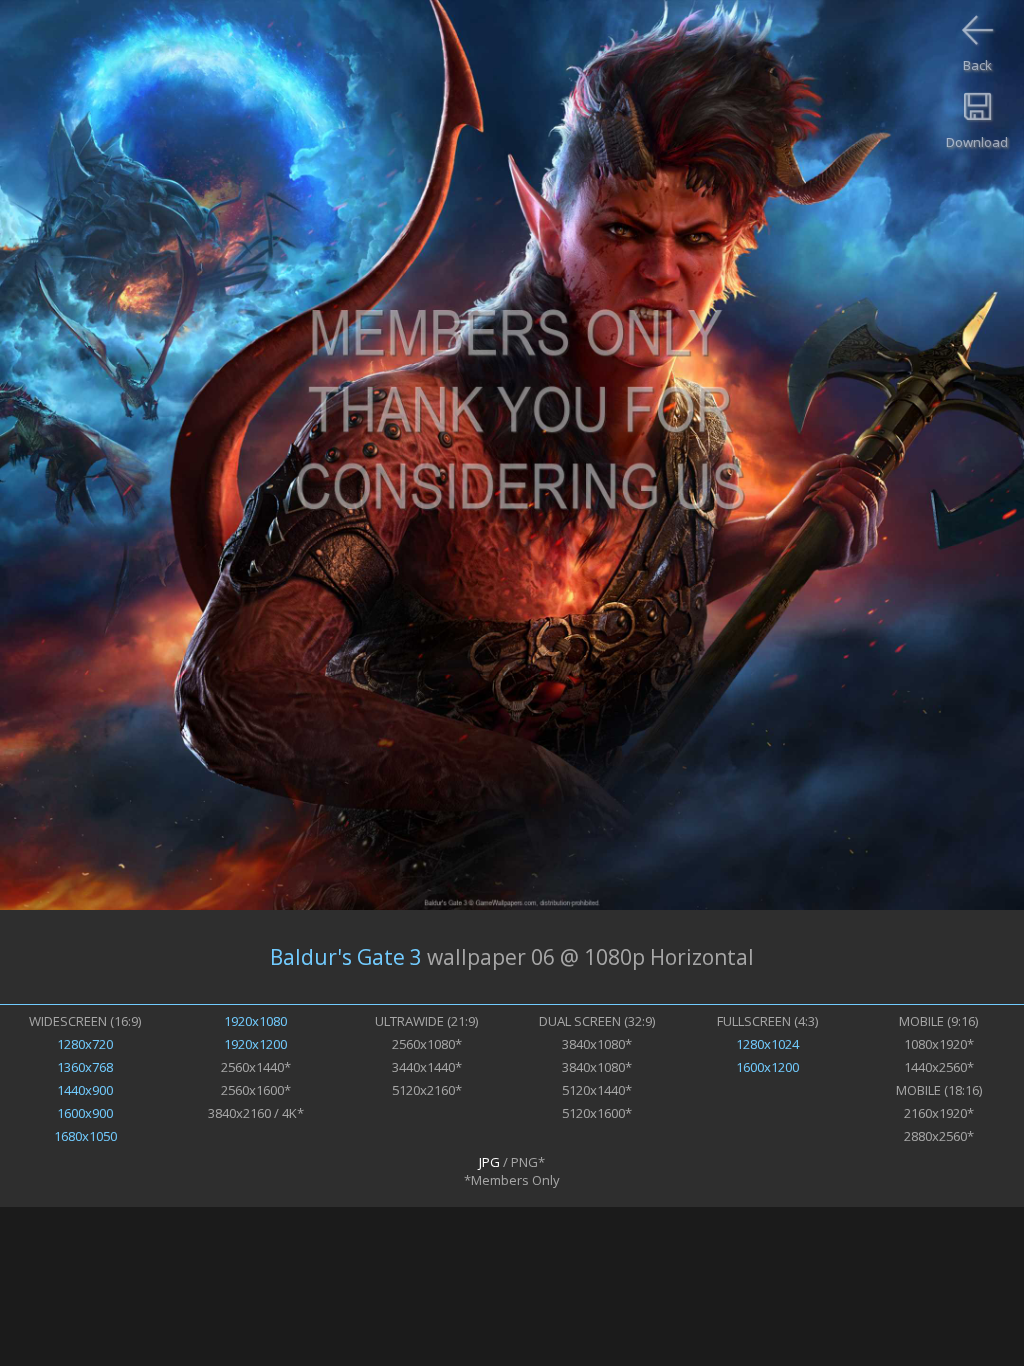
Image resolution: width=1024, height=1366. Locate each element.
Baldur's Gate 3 (346, 957)
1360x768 (85, 1067)
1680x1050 (85, 1136)
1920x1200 (255, 1044)
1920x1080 (255, 1021)
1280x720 (85, 1044)
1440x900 (85, 1090)
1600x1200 (767, 1067)
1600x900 (85, 1113)
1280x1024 (767, 1044)
